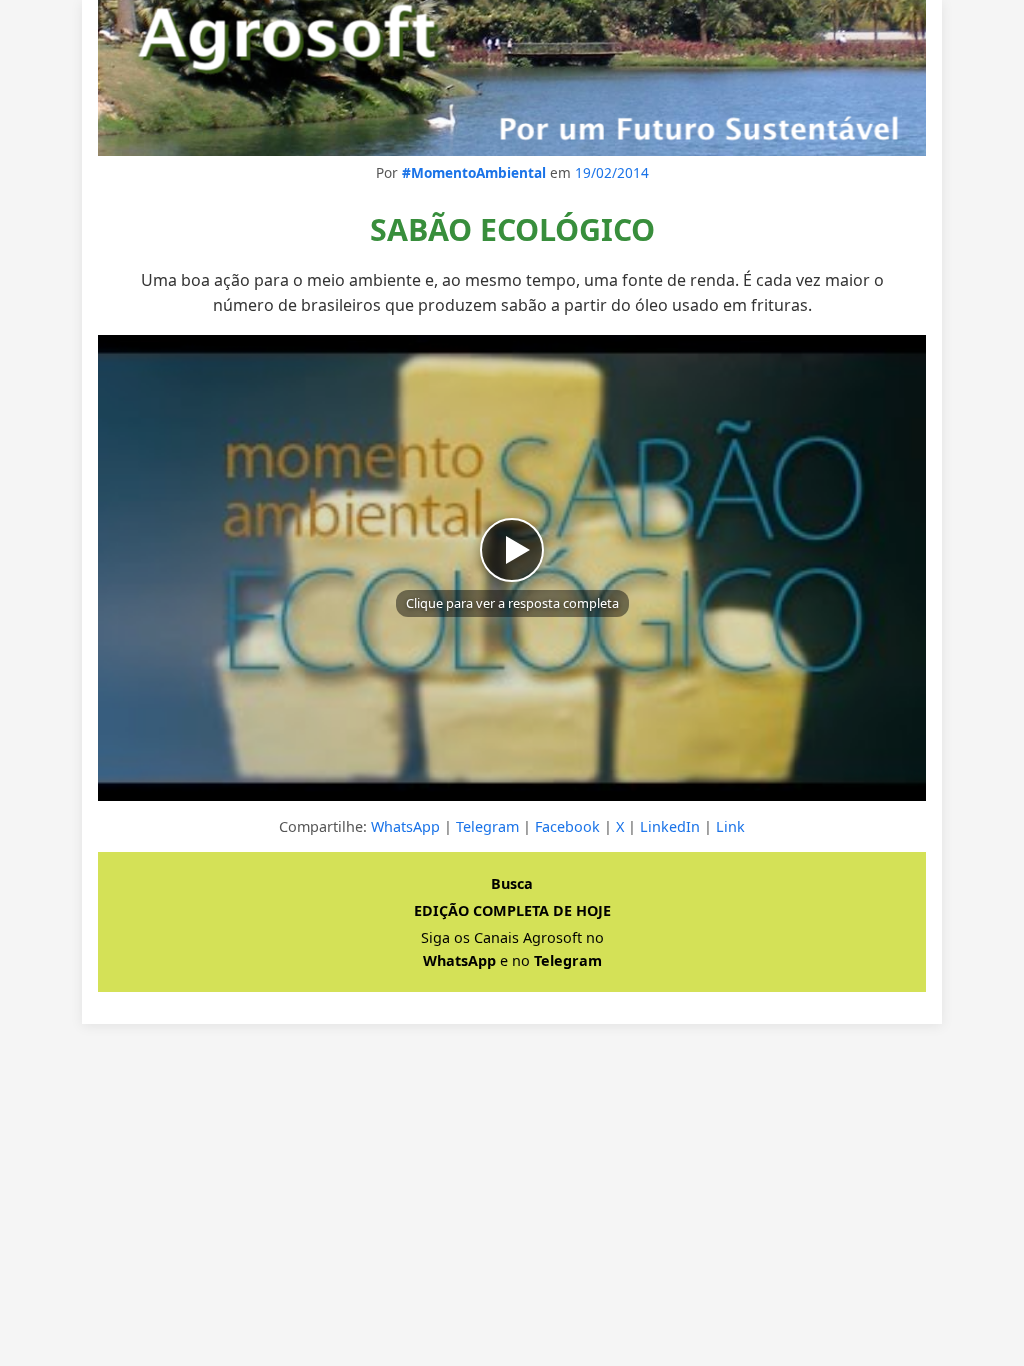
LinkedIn (670, 826)
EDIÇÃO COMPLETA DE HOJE (512, 910)
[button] (512, 568)
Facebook (567, 826)
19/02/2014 (612, 172)
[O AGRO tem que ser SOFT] (512, 78)
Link (730, 826)
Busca (512, 883)
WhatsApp (405, 826)
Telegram (487, 826)
